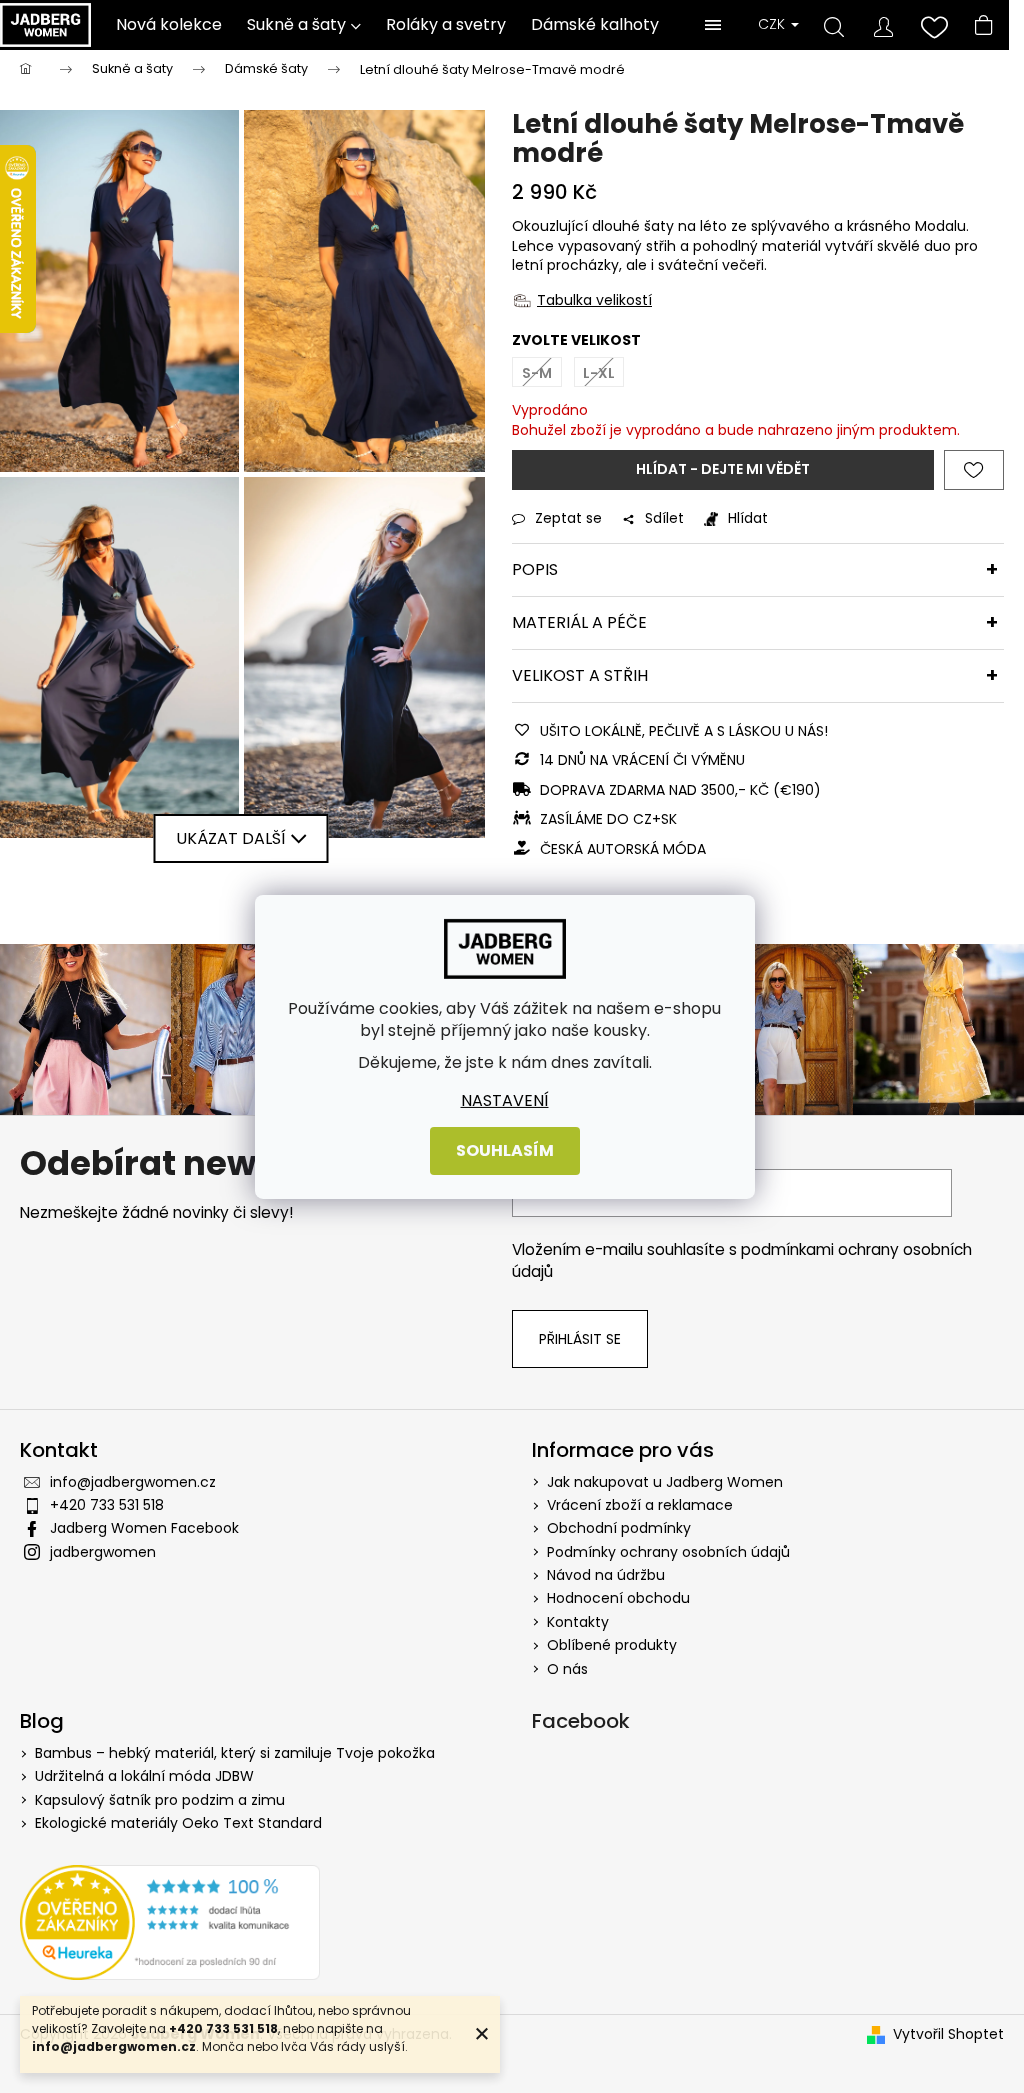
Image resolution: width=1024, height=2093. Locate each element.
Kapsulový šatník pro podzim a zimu (160, 1800)
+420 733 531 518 (107, 1505)
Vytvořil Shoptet (948, 2034)
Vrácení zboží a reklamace (640, 1505)
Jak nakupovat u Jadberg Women (665, 1482)
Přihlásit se (580, 1339)
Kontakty (578, 1622)
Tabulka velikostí (594, 300)
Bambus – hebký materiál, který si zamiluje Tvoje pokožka (235, 1753)
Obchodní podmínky (619, 1528)
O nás (567, 1669)
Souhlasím (505, 1150)
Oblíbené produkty (612, 1645)
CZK (773, 24)
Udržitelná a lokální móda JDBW (144, 1776)
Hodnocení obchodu (618, 1598)
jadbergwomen (103, 1552)
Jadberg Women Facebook (144, 1528)
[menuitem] (169, 25)
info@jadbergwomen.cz (133, 1482)
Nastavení (505, 1100)
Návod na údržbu (606, 1575)
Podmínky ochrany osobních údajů (668, 1552)
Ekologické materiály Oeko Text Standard (178, 1823)
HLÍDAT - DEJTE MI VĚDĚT (723, 469)
